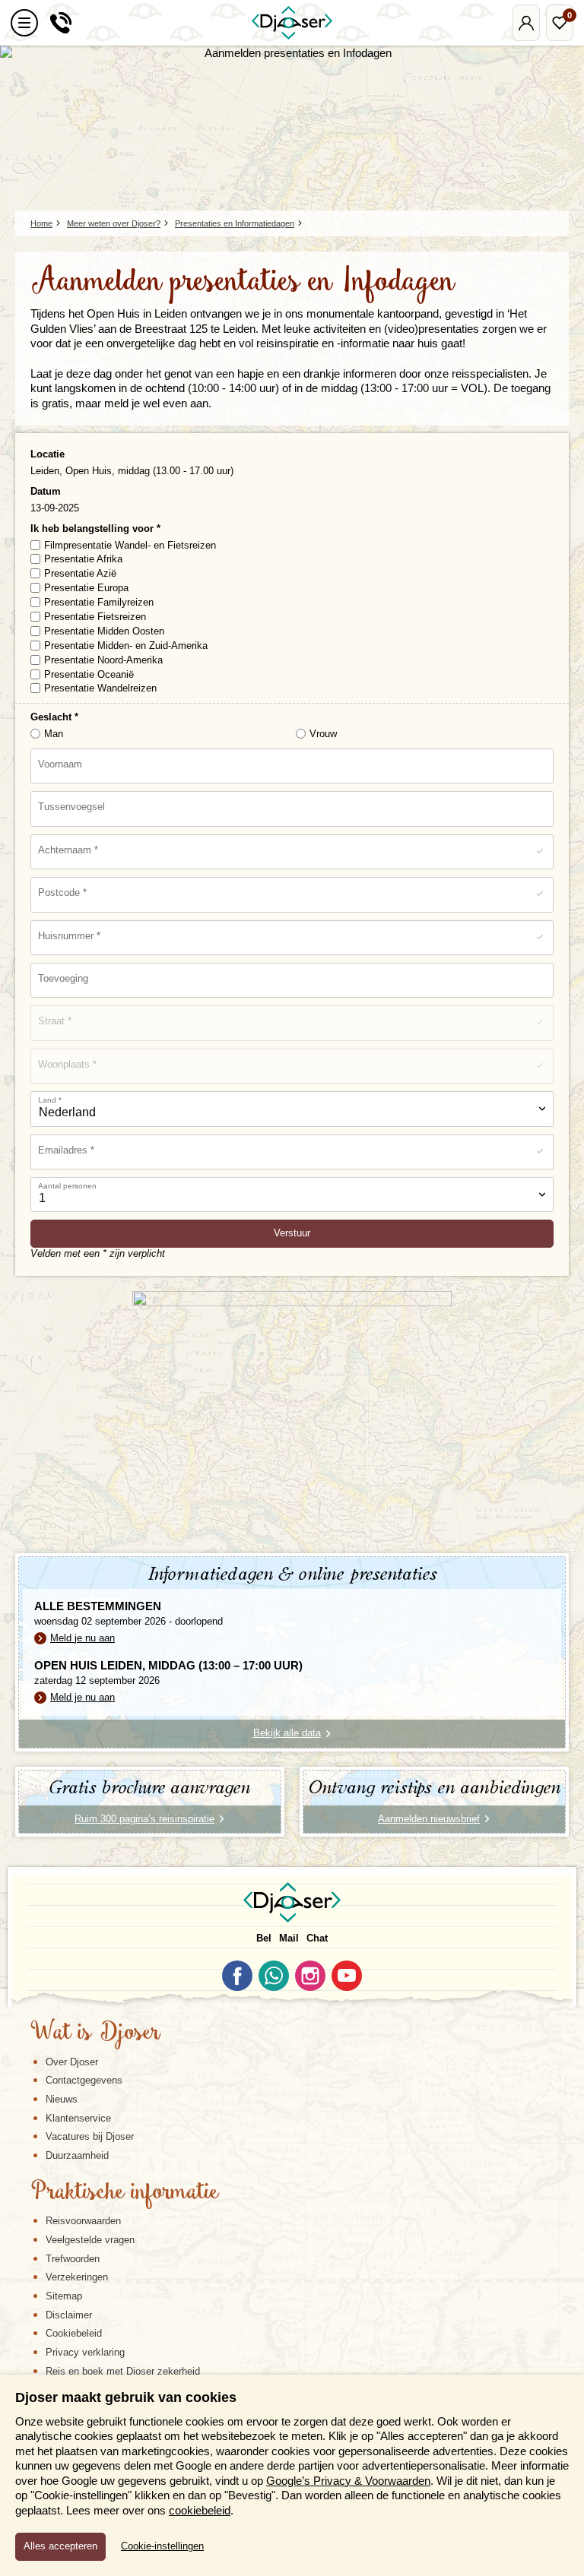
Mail (289, 1938)
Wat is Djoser (95, 2033)
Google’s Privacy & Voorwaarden (348, 2481)
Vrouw (323, 734)
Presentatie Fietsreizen (95, 617)
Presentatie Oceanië (89, 674)
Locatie (48, 454)
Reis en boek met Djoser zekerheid (123, 2371)
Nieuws (62, 2099)
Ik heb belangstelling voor (94, 528)
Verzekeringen (77, 2277)
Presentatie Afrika (83, 559)
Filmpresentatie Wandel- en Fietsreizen (130, 545)
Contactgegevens (84, 2080)
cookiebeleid (200, 2510)
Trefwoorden (73, 2259)
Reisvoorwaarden (83, 2221)
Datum (46, 491)
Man (54, 734)
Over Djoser (72, 2062)
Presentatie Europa (86, 588)
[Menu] (24, 23)
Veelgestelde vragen (90, 2240)
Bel (264, 1938)
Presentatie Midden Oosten (104, 631)
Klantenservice (78, 2118)
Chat (317, 1938)
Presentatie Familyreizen (99, 602)
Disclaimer (69, 2315)
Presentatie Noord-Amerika (103, 660)
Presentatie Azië (80, 573)
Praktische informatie (125, 2193)
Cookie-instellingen (162, 2546)
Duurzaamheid (77, 2155)
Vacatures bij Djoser (90, 2136)
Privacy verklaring (85, 2352)
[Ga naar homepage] (292, 23)
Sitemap (64, 2296)
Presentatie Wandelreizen (100, 688)
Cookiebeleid (74, 2333)
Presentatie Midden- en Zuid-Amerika (126, 646)
